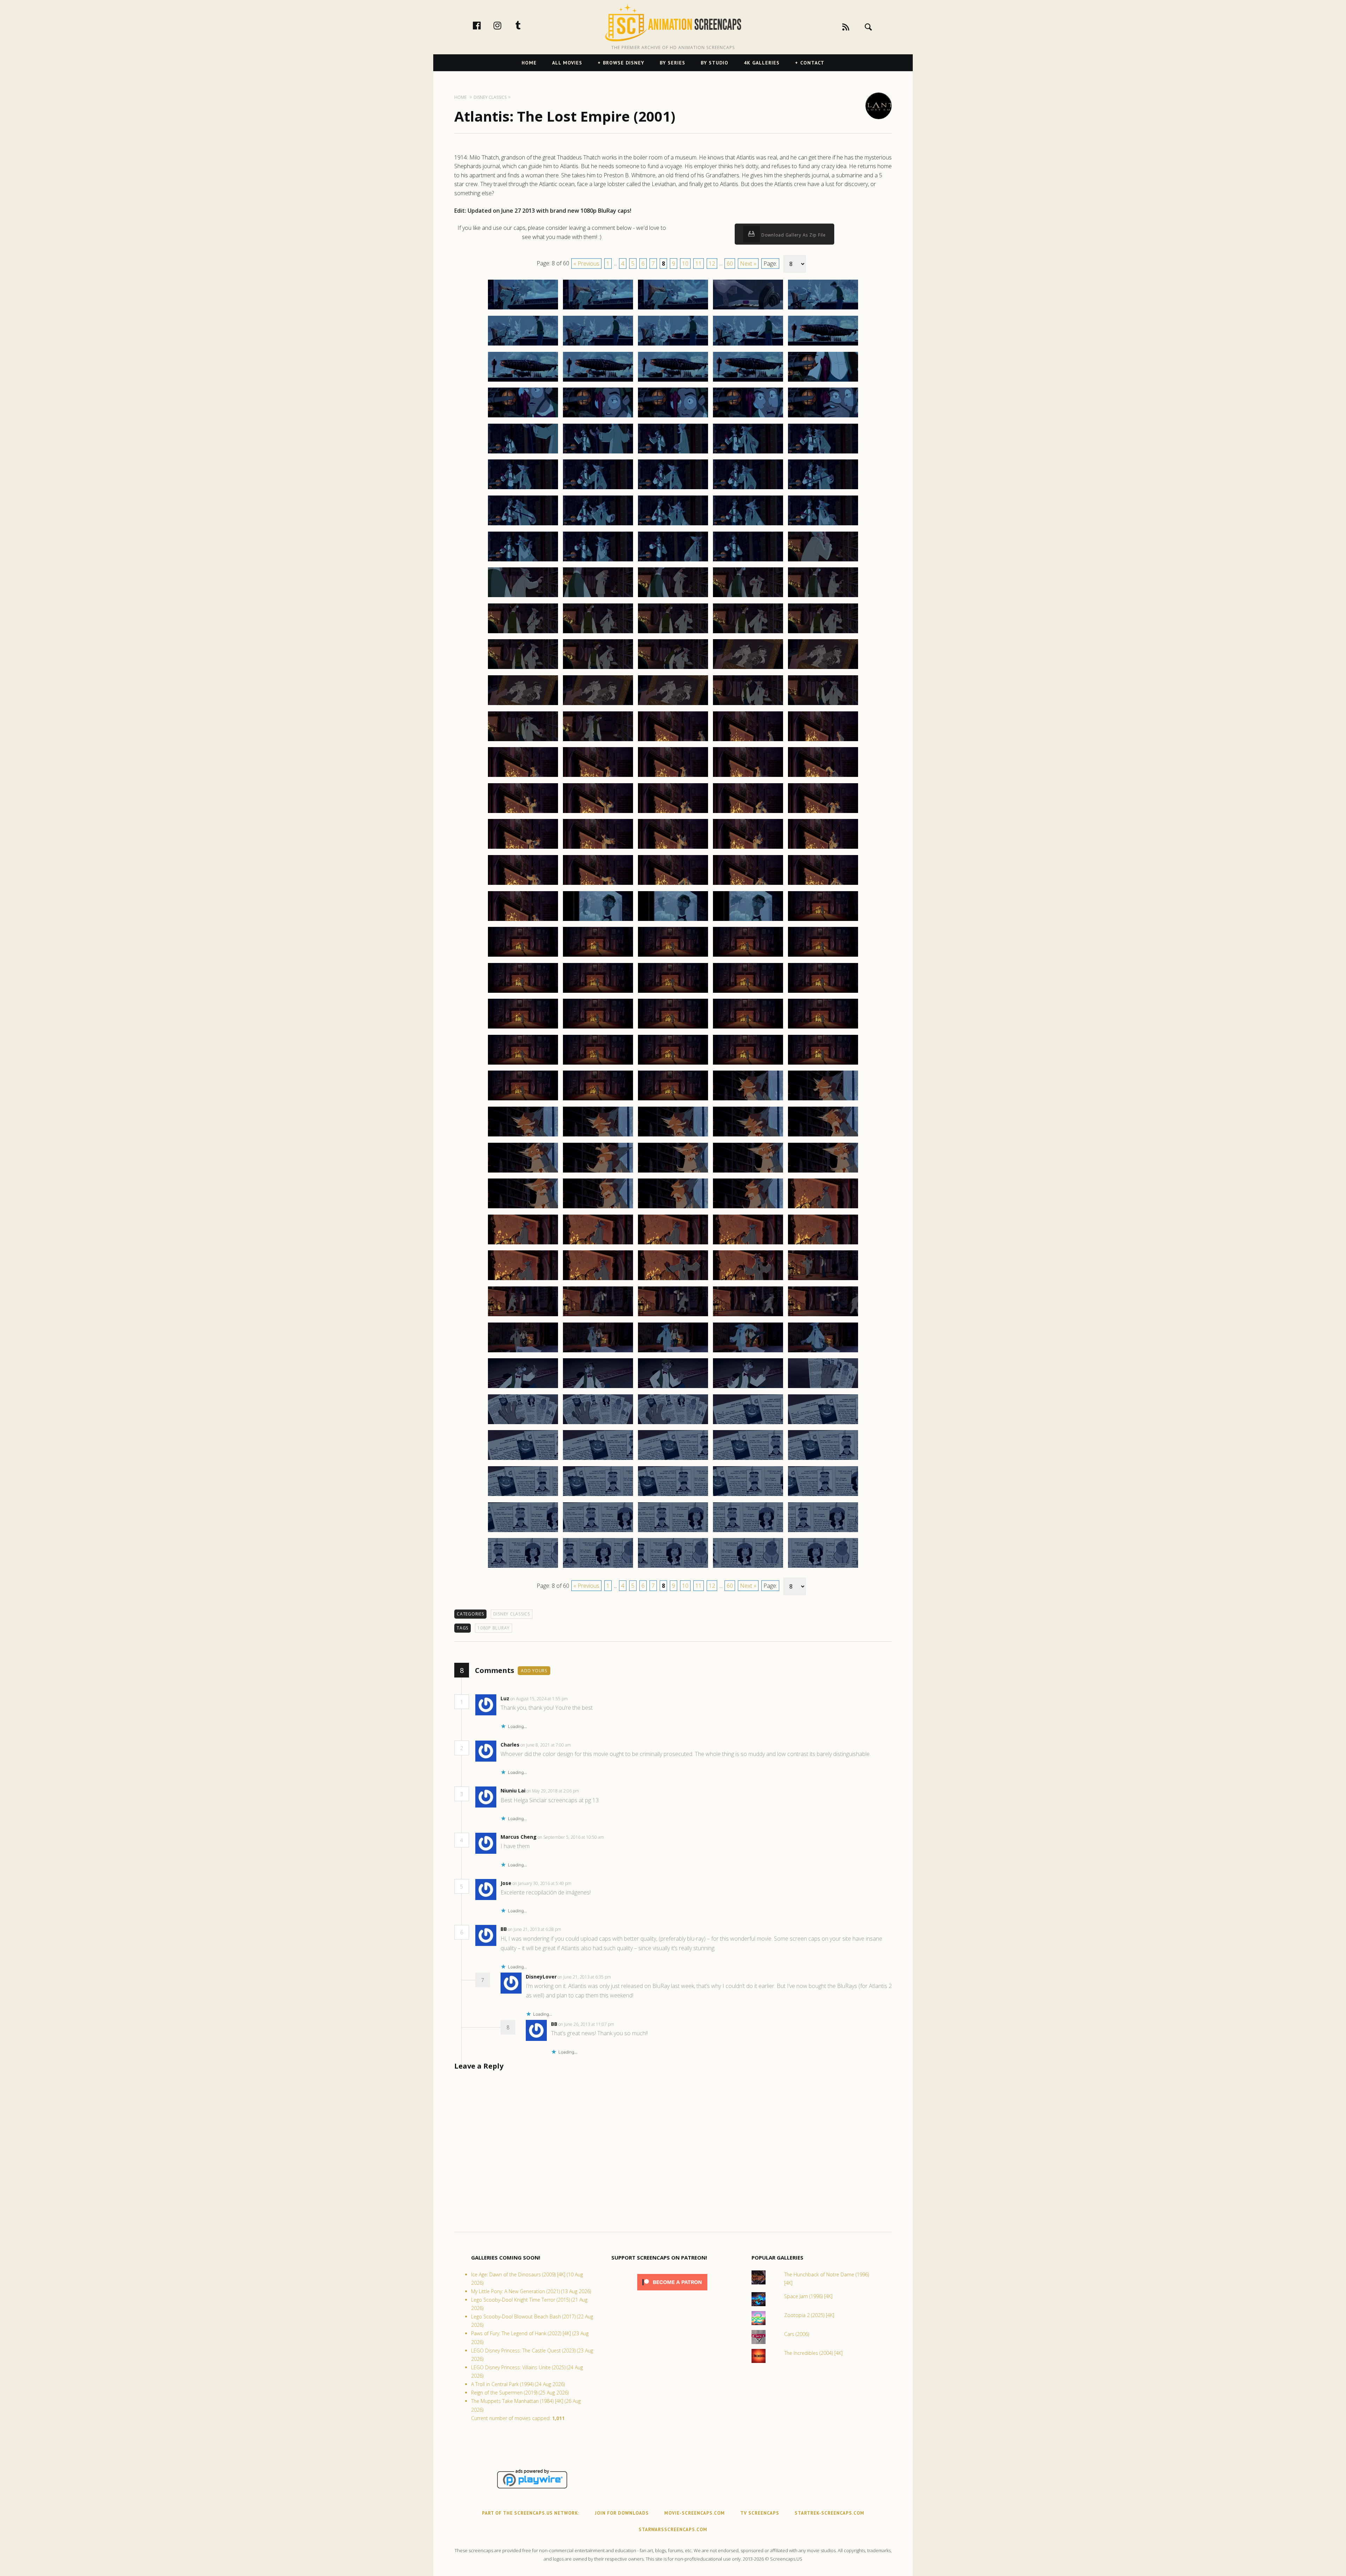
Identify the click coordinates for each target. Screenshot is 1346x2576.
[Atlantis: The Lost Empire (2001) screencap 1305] (823, 597)
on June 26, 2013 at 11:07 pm (587, 2024)
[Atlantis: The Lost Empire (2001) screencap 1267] (598, 345)
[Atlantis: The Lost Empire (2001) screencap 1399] (748, 1280)
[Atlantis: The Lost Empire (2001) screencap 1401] (523, 1316)
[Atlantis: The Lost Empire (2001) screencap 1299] (748, 561)
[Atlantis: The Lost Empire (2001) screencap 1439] (748, 1567)
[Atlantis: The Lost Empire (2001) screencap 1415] (823, 1388)
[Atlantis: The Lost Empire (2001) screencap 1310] (823, 633)
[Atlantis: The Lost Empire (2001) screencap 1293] (673, 525)
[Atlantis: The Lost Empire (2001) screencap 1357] (598, 992)
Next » (748, 264)
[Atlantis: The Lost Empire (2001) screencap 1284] (748, 453)
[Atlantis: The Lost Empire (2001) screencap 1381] (523, 1172)
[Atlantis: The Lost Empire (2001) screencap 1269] (748, 345)
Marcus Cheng (519, 1837)
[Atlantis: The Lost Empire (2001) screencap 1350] (823, 921)
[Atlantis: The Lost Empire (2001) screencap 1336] (523, 848)
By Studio (715, 63)
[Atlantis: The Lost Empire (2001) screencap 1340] (823, 848)
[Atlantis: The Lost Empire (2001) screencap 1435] (823, 1532)
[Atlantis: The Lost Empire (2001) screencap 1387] (598, 1208)
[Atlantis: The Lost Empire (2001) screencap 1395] (823, 1244)
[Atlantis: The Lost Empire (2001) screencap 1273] (673, 381)
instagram (505, 25)
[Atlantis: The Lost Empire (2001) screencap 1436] (523, 1567)
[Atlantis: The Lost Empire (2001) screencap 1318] (673, 705)
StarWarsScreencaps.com (673, 2530)
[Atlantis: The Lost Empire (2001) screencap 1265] (823, 309)
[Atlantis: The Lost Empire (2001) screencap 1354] (748, 956)
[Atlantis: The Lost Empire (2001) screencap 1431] (523, 1532)
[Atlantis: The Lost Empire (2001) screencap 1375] (823, 1100)
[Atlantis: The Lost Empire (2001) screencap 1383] (673, 1172)
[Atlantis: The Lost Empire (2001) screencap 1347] (598, 921)
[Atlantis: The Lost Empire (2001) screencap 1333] (673, 813)
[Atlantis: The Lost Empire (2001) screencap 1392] (598, 1244)
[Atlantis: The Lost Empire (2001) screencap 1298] (673, 561)
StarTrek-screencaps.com (830, 2513)
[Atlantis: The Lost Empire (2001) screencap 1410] (823, 1352)
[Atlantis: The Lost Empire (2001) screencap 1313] (673, 669)
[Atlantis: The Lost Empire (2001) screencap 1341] (523, 884)
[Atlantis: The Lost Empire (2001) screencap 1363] (673, 1028)
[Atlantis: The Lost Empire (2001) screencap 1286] (523, 489)
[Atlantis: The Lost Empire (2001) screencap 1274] (748, 381)
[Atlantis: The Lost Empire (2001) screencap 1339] (748, 848)
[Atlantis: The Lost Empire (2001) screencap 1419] (748, 1424)
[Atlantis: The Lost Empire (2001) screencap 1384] (748, 1172)
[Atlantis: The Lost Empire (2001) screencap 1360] (823, 992)
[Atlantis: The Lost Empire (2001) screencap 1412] (598, 1388)
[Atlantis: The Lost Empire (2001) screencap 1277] (598, 417)
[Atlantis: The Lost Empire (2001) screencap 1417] (598, 1424)
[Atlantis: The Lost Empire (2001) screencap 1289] (748, 489)
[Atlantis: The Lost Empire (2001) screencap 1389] (748, 1208)
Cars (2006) (797, 2334)
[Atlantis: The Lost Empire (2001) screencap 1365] (823, 1028)
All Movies (567, 63)
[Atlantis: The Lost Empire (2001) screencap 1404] (748, 1316)
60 (730, 264)
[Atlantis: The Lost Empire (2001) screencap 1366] (523, 1064)
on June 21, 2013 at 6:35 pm (585, 1977)
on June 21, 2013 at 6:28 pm (535, 1929)
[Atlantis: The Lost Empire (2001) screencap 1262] (598, 309)
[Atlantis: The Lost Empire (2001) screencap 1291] (523, 525)
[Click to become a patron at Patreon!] (672, 2292)
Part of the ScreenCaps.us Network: (531, 2513)
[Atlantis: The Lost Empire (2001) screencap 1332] (598, 813)
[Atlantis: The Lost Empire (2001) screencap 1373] (673, 1100)
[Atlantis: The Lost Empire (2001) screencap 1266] (523, 345)
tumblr (525, 25)
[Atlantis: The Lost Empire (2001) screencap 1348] (673, 921)
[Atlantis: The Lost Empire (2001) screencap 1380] (823, 1136)
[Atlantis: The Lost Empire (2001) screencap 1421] (523, 1460)
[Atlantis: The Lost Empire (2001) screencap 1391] (523, 1244)
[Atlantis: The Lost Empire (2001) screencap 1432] (598, 1532)
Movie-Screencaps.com (695, 2513)
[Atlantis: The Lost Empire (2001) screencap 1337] (598, 848)
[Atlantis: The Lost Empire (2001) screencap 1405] (823, 1316)
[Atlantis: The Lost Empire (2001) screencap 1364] (748, 1028)
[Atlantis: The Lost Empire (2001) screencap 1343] (673, 884)
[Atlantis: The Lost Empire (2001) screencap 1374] (748, 1100)
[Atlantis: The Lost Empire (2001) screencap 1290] (823, 489)
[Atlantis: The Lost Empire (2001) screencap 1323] (673, 741)
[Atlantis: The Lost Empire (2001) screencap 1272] (598, 381)
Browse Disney (624, 63)
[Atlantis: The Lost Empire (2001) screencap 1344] (748, 884)
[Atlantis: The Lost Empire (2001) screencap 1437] (598, 1567)
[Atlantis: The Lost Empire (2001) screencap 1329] (748, 777)
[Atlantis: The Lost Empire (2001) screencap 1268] (673, 345)
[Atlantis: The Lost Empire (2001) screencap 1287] (598, 489)
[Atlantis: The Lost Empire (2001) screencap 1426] (523, 1496)
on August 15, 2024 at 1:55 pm (540, 1699)
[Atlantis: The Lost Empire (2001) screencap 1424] (748, 1460)
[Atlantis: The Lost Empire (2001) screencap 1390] (823, 1208)
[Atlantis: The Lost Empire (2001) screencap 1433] (673, 1532)
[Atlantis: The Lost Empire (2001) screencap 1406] (523, 1352)
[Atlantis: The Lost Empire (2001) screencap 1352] (598, 956)
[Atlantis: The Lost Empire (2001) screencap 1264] (748, 309)
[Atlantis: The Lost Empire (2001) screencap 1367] (598, 1064)
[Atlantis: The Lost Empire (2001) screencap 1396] (523, 1280)
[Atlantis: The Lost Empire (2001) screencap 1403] (673, 1316)
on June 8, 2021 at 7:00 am (546, 1745)
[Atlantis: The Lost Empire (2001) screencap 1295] (823, 525)
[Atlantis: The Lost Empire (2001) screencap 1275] (823, 381)
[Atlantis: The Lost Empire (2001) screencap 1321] (523, 741)
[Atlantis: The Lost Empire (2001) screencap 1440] (823, 1567)
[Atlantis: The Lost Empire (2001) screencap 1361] (523, 1028)
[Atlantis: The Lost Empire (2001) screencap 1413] (673, 1388)
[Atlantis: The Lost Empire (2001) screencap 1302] (598, 597)
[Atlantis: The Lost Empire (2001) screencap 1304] (748, 597)
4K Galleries (762, 63)
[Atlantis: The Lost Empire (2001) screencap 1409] (748, 1352)
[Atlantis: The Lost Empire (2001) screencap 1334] (748, 813)
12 (712, 264)
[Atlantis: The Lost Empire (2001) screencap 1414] (748, 1388)
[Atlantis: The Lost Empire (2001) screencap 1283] (673, 453)
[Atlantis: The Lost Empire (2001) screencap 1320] (823, 705)
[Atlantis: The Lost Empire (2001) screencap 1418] (673, 1424)
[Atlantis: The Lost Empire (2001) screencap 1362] (598, 1028)
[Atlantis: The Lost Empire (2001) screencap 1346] (523, 921)
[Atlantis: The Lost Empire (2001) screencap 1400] (823, 1280)
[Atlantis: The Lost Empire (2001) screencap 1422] (598, 1460)
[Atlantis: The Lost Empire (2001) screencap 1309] (748, 633)
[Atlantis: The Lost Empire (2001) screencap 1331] (523, 813)
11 (699, 264)
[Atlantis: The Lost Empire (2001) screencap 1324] (748, 741)
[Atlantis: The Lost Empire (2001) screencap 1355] (823, 956)
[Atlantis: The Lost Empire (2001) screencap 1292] (598, 525)
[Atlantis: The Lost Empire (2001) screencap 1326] (523, 777)
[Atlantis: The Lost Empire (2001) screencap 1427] (598, 1496)
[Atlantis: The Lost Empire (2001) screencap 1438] (673, 1567)
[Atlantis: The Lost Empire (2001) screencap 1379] (748, 1136)
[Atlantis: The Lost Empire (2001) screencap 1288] (673, 489)
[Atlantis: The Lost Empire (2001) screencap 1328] (673, 777)
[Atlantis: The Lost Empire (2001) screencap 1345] (823, 884)
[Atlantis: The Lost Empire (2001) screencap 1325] (823, 741)
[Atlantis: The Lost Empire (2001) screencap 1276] (523, 417)
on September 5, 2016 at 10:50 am (571, 1837)
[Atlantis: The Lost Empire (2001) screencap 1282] (598, 453)
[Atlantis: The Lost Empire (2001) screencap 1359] (748, 992)
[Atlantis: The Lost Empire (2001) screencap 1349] (748, 921)
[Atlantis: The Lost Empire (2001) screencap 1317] (598, 705)
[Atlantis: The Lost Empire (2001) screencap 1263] (673, 309)
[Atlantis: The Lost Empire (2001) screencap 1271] (523, 381)
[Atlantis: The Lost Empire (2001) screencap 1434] (748, 1532)
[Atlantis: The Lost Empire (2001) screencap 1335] (823, 813)
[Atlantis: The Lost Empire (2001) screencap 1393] (673, 1244)
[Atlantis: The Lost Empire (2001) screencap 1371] (523, 1100)
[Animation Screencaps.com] (673, 23)
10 (685, 264)
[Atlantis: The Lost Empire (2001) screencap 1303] (673, 597)
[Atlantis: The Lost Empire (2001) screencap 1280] (823, 417)
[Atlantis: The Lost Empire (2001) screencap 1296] (523, 561)
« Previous (586, 264)
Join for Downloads (622, 2513)
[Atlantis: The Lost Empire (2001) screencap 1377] (598, 1136)
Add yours (534, 1671)
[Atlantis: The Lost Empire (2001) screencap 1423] (673, 1460)
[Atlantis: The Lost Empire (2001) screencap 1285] (823, 453)
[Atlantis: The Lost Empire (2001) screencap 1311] (523, 669)
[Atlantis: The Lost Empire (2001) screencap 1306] (523, 633)
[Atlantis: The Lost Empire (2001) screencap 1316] (523, 705)
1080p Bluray (494, 1628)
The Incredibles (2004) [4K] (813, 2353)
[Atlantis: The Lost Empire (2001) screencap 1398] (673, 1280)
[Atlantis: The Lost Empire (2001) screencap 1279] (748, 417)
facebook (484, 25)
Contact (812, 63)
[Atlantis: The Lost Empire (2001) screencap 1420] (823, 1424)
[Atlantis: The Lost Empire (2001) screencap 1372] (598, 1100)
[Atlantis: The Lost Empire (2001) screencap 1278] (673, 417)
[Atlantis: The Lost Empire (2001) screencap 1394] (748, 1244)
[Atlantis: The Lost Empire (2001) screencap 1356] (523, 992)
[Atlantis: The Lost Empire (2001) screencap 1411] (523, 1388)
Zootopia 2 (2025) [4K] (809, 2315)
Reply (579, 1699)
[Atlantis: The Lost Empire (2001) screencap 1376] (523, 1136)
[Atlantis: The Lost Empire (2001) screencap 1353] (673, 956)
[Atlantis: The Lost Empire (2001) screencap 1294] (748, 525)
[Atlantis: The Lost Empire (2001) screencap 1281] (523, 453)
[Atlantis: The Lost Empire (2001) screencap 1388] (673, 1208)
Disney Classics (512, 1614)
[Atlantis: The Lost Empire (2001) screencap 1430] (823, 1496)
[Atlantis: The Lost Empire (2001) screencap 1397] (598, 1280)
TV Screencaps (760, 2513)
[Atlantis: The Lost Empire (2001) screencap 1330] (823, 777)
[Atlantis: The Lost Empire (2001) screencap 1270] (823, 345)
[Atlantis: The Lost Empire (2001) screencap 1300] (823, 561)
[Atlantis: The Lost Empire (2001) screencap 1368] (673, 1064)
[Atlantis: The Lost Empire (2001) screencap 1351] (523, 956)
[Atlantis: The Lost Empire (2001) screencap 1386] (523, 1208)
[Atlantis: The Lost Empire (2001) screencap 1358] (673, 992)
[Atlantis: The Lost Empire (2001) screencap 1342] (598, 884)
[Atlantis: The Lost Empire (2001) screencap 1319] (748, 705)
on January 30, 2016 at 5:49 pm (542, 1883)
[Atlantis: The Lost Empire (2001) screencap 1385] (823, 1172)
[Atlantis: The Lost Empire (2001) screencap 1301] (523, 597)
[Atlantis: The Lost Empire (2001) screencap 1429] (748, 1496)
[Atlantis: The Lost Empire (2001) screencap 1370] (823, 1064)
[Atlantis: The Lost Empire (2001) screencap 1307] (598, 633)
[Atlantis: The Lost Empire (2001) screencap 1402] (598, 1316)
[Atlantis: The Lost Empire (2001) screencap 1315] (823, 669)
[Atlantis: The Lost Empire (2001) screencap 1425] (823, 1460)
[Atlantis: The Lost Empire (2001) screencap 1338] (673, 848)
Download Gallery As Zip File (793, 235)
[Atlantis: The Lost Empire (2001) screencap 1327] (598, 777)
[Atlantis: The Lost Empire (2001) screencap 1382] (598, 1172)
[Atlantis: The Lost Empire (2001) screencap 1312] (598, 669)
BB (504, 1929)
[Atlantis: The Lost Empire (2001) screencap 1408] (673, 1352)
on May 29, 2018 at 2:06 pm (553, 1791)
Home (529, 63)
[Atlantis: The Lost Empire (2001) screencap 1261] (523, 309)
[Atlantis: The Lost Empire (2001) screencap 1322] (598, 741)
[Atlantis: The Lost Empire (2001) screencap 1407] (598, 1352)
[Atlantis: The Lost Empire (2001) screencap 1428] (673, 1496)
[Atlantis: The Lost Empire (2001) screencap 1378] (673, 1136)
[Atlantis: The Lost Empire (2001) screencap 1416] (523, 1424)
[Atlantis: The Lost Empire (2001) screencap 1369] (748, 1064)
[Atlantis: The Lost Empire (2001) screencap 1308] (673, 633)
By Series (672, 63)
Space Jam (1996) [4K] (808, 2296)
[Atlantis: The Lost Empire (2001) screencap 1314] (748, 669)
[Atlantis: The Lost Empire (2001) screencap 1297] (598, 561)
